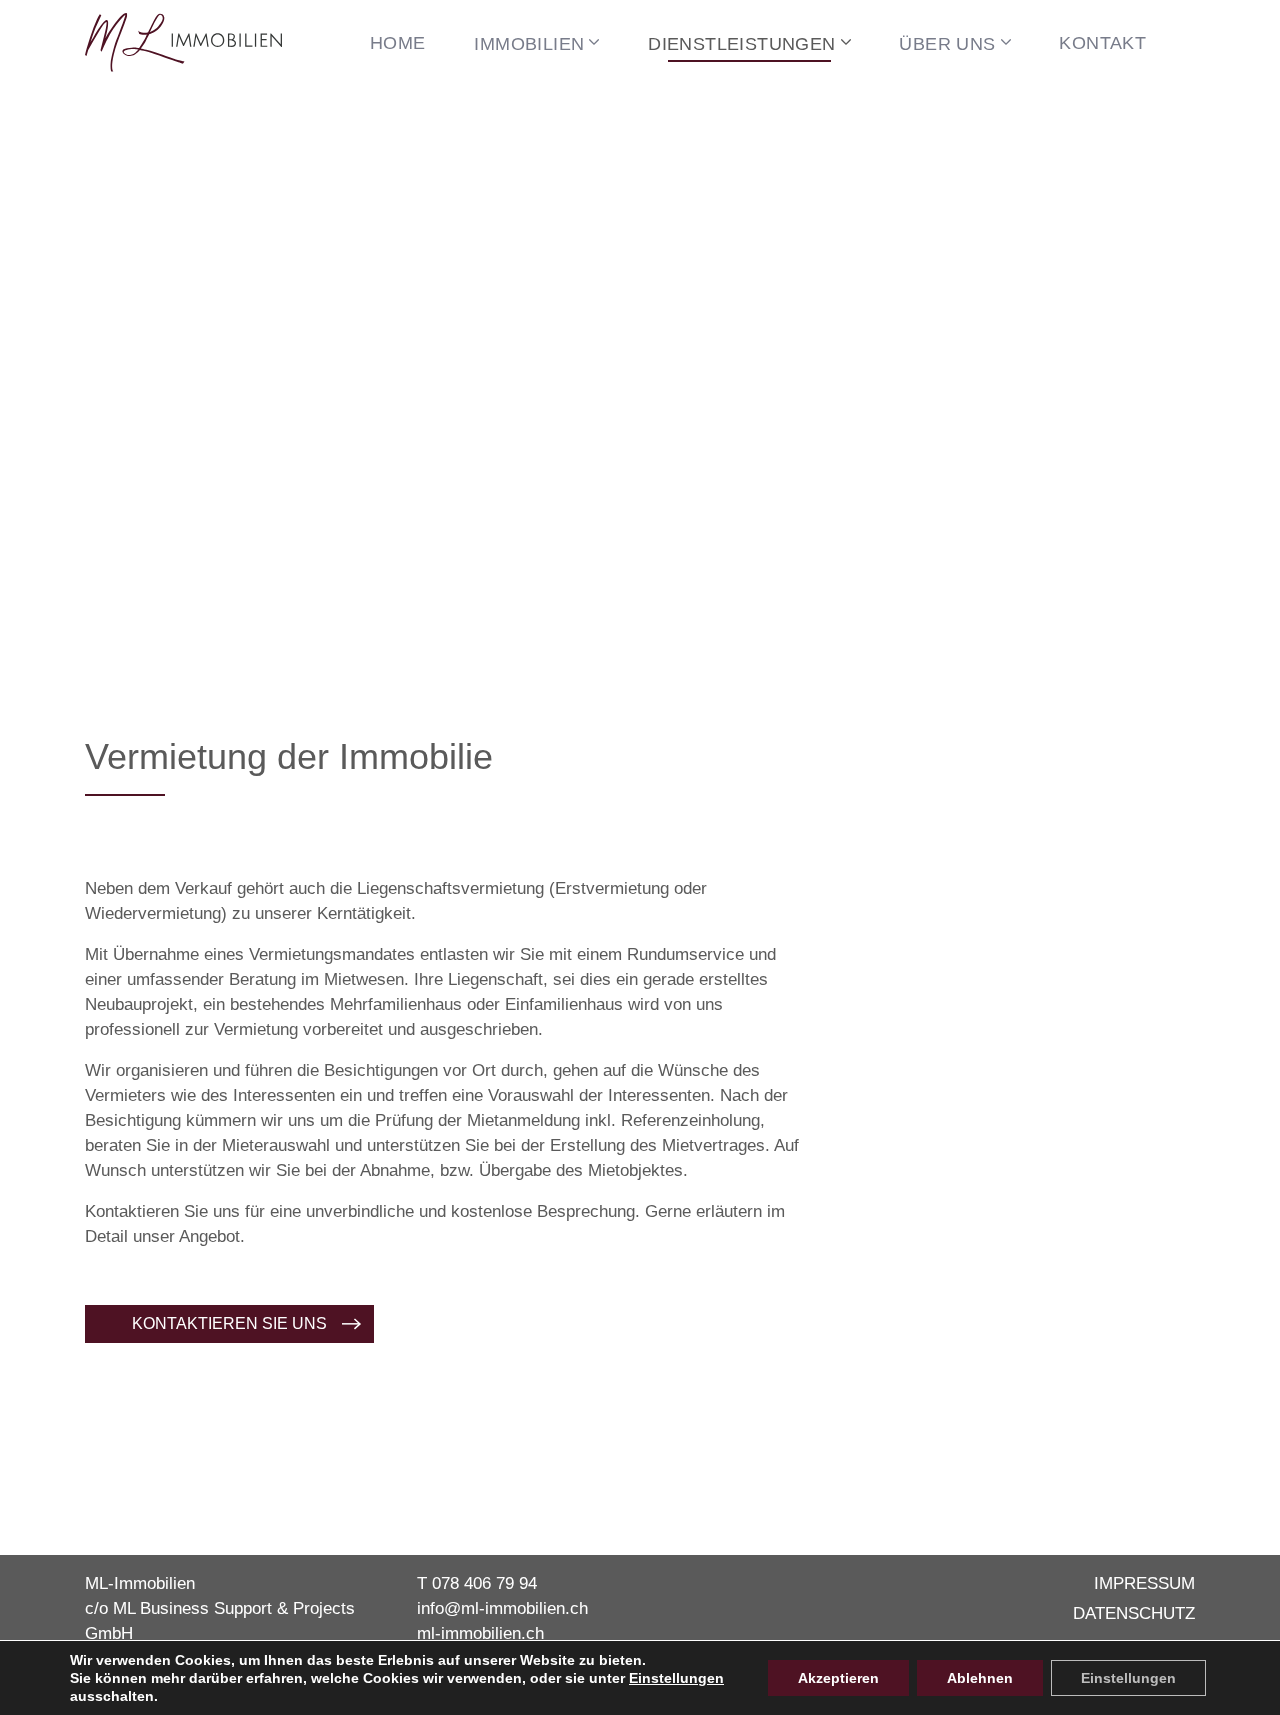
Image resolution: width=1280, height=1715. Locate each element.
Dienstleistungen (741, 44)
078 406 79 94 (484, 1583)
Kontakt (1102, 43)
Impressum (1144, 1583)
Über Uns (947, 44)
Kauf (503, 114)
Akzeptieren (838, 1678)
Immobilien (529, 44)
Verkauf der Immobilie (749, 114)
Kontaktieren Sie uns (229, 1323)
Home (398, 43)
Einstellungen (676, 1678)
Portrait (939, 114)
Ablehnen (980, 1678)
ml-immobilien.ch (480, 1633)
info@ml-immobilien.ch (502, 1608)
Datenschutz (1134, 1613)
